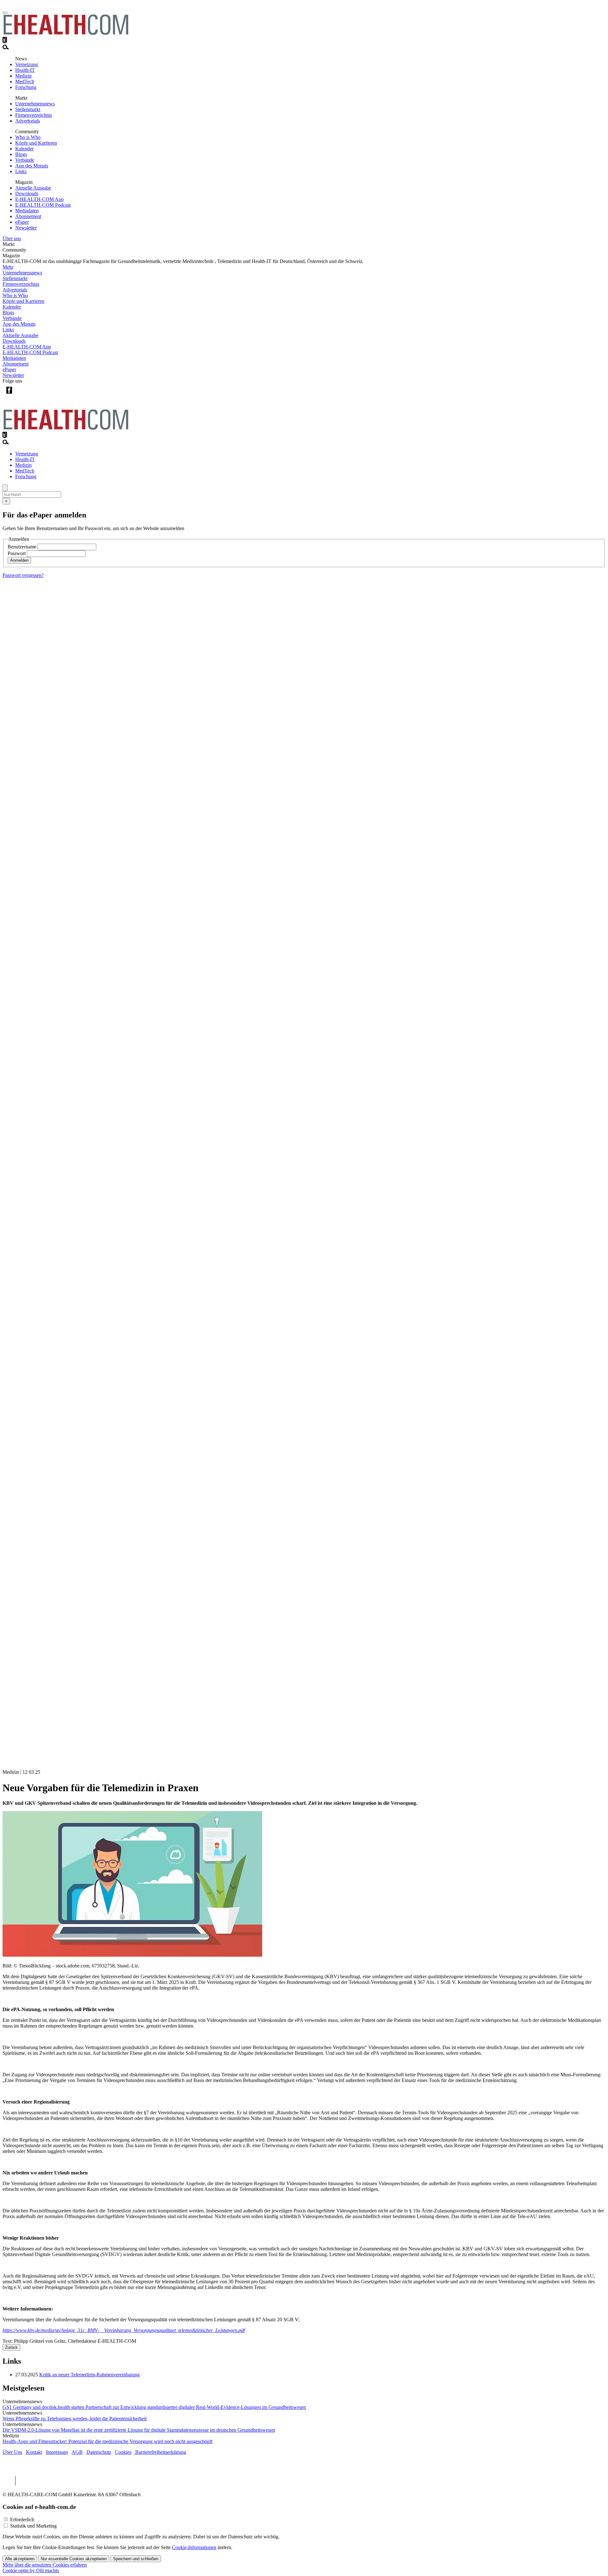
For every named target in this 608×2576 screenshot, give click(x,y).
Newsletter (26, 228)
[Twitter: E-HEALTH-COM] (22, 395)
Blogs (21, 154)
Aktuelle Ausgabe (33, 188)
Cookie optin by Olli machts (31, 2570)
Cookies (123, 2452)
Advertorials (28, 121)
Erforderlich (22, 2520)
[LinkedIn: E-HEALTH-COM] (35, 395)
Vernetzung (27, 64)
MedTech (25, 81)
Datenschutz (99, 2452)
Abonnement (28, 216)
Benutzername (22, 547)
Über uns (12, 238)
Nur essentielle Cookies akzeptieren (74, 2559)
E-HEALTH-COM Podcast (43, 205)
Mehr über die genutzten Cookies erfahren (45, 2565)
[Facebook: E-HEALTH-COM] (9, 395)
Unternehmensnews (35, 104)
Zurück (11, 2347)
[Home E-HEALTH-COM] (66, 34)
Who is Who (28, 137)
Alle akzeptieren (20, 2559)
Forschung (26, 87)
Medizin (23, 76)
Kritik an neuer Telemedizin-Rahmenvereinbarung (89, 2375)
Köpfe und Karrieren (36, 143)
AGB (77, 2452)
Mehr (8, 267)
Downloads (27, 194)
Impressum (57, 2452)
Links (21, 171)
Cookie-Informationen (194, 2547)
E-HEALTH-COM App (39, 199)
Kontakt (34, 2452)
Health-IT (25, 70)
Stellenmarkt (28, 109)
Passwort (17, 553)
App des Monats (32, 166)
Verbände (25, 160)
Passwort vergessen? (23, 575)
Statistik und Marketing (33, 2526)
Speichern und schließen (136, 2559)
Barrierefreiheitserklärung (160, 2452)
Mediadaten (27, 211)
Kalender (24, 149)
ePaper (22, 222)
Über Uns (12, 2452)
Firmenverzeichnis (34, 115)
